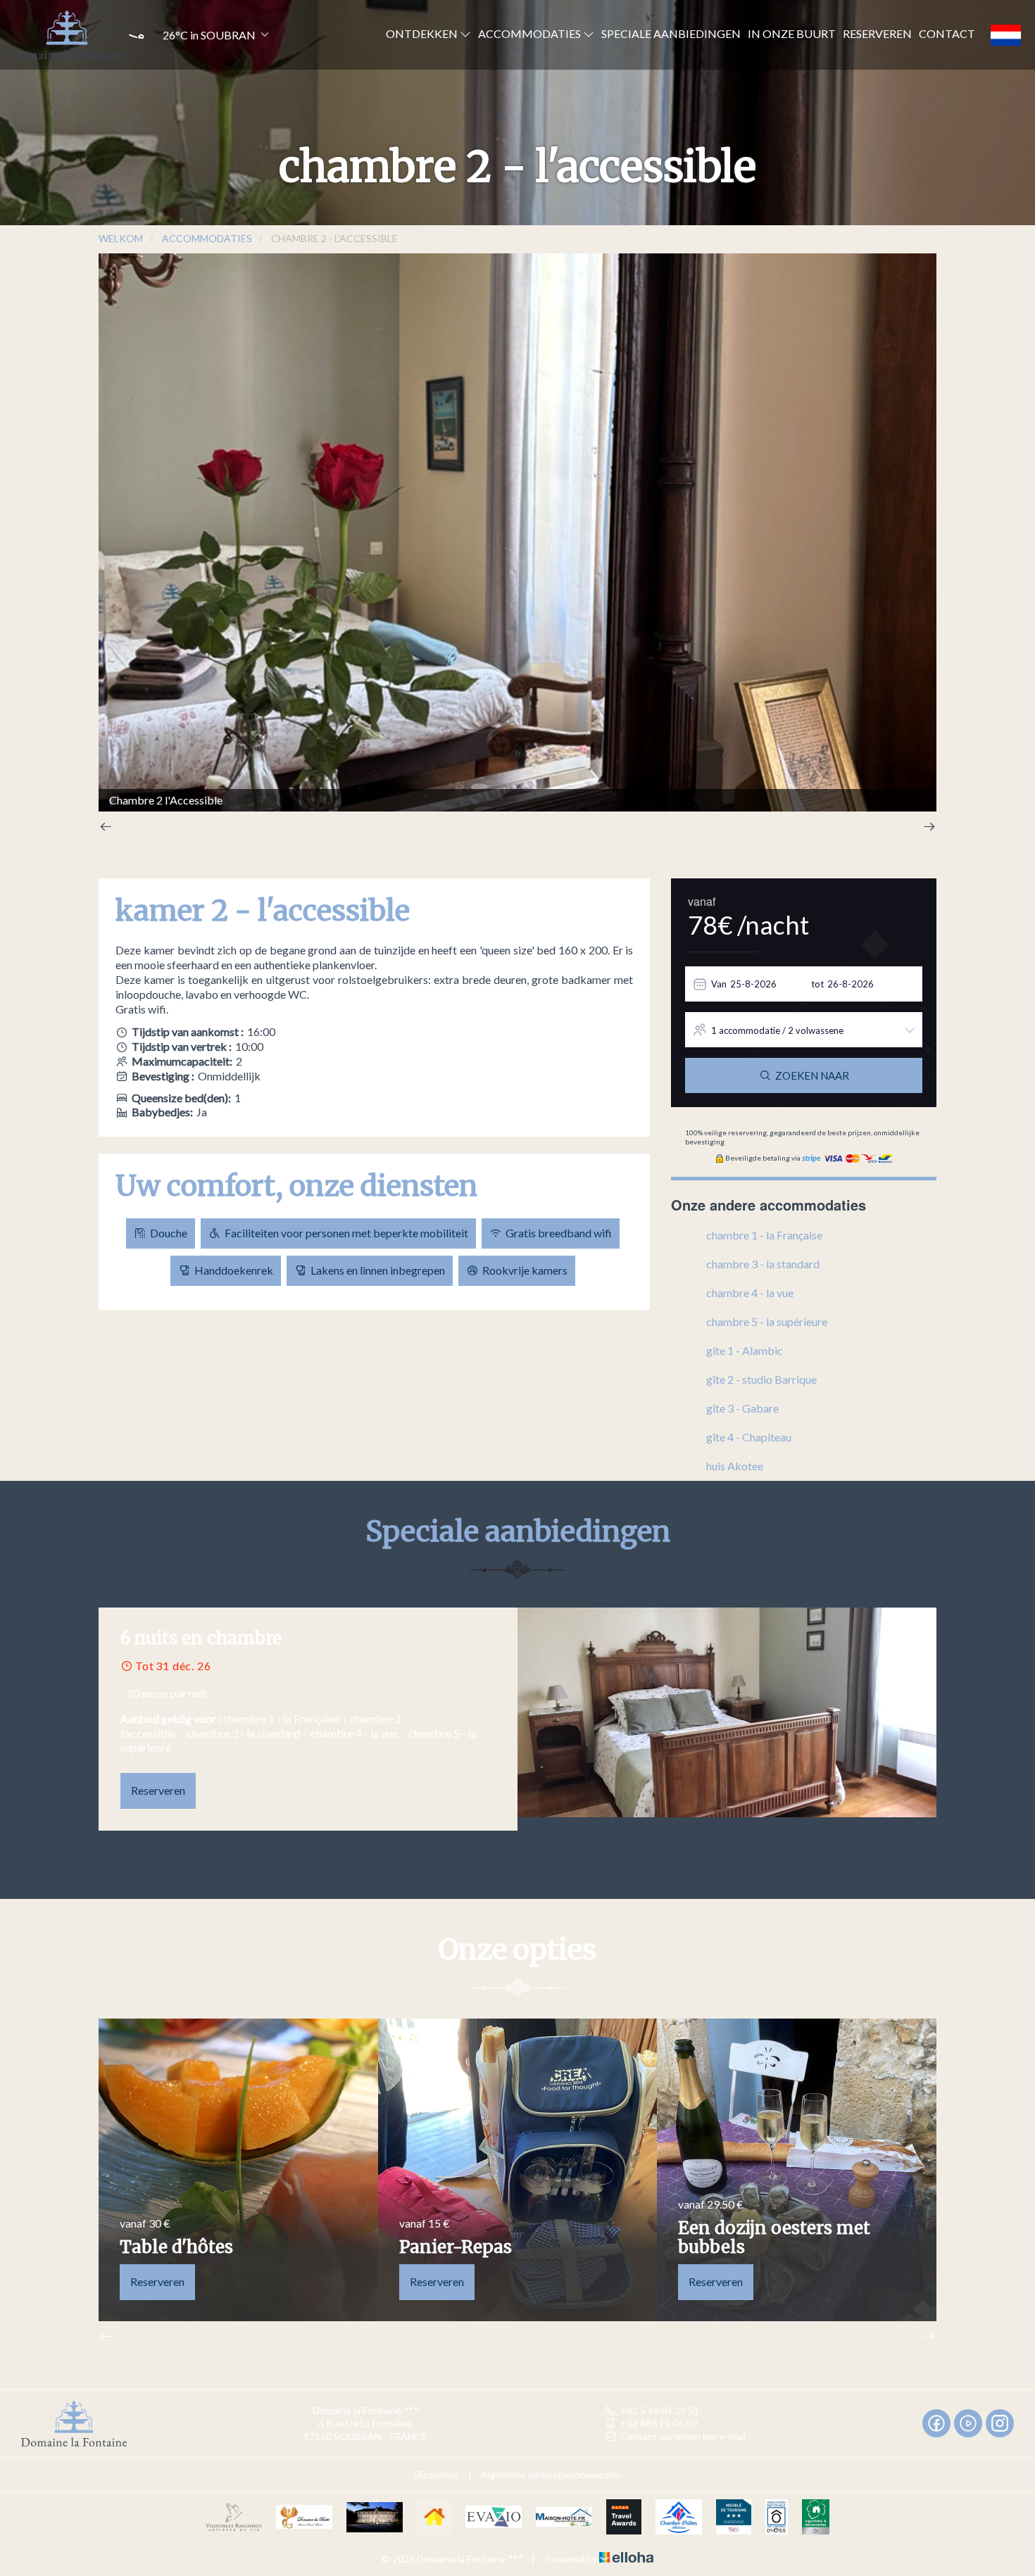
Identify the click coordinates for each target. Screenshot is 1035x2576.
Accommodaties (531, 33)
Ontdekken (423, 33)
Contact (947, 33)
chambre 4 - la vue (750, 1293)
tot (817, 984)
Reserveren (877, 33)
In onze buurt (792, 33)
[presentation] (106, 828)
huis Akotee (735, 1466)
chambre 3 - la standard (763, 1264)
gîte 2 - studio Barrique (761, 1379)
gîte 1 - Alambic (745, 1350)
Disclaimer (437, 2474)
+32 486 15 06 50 (659, 2423)
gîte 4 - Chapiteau (749, 1437)
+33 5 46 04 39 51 (660, 2410)
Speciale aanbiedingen (671, 33)
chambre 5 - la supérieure (767, 1321)
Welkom (121, 238)
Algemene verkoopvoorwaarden (551, 2474)
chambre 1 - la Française (764, 1235)
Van (719, 984)
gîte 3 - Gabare (742, 1408)
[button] (197, 35)
